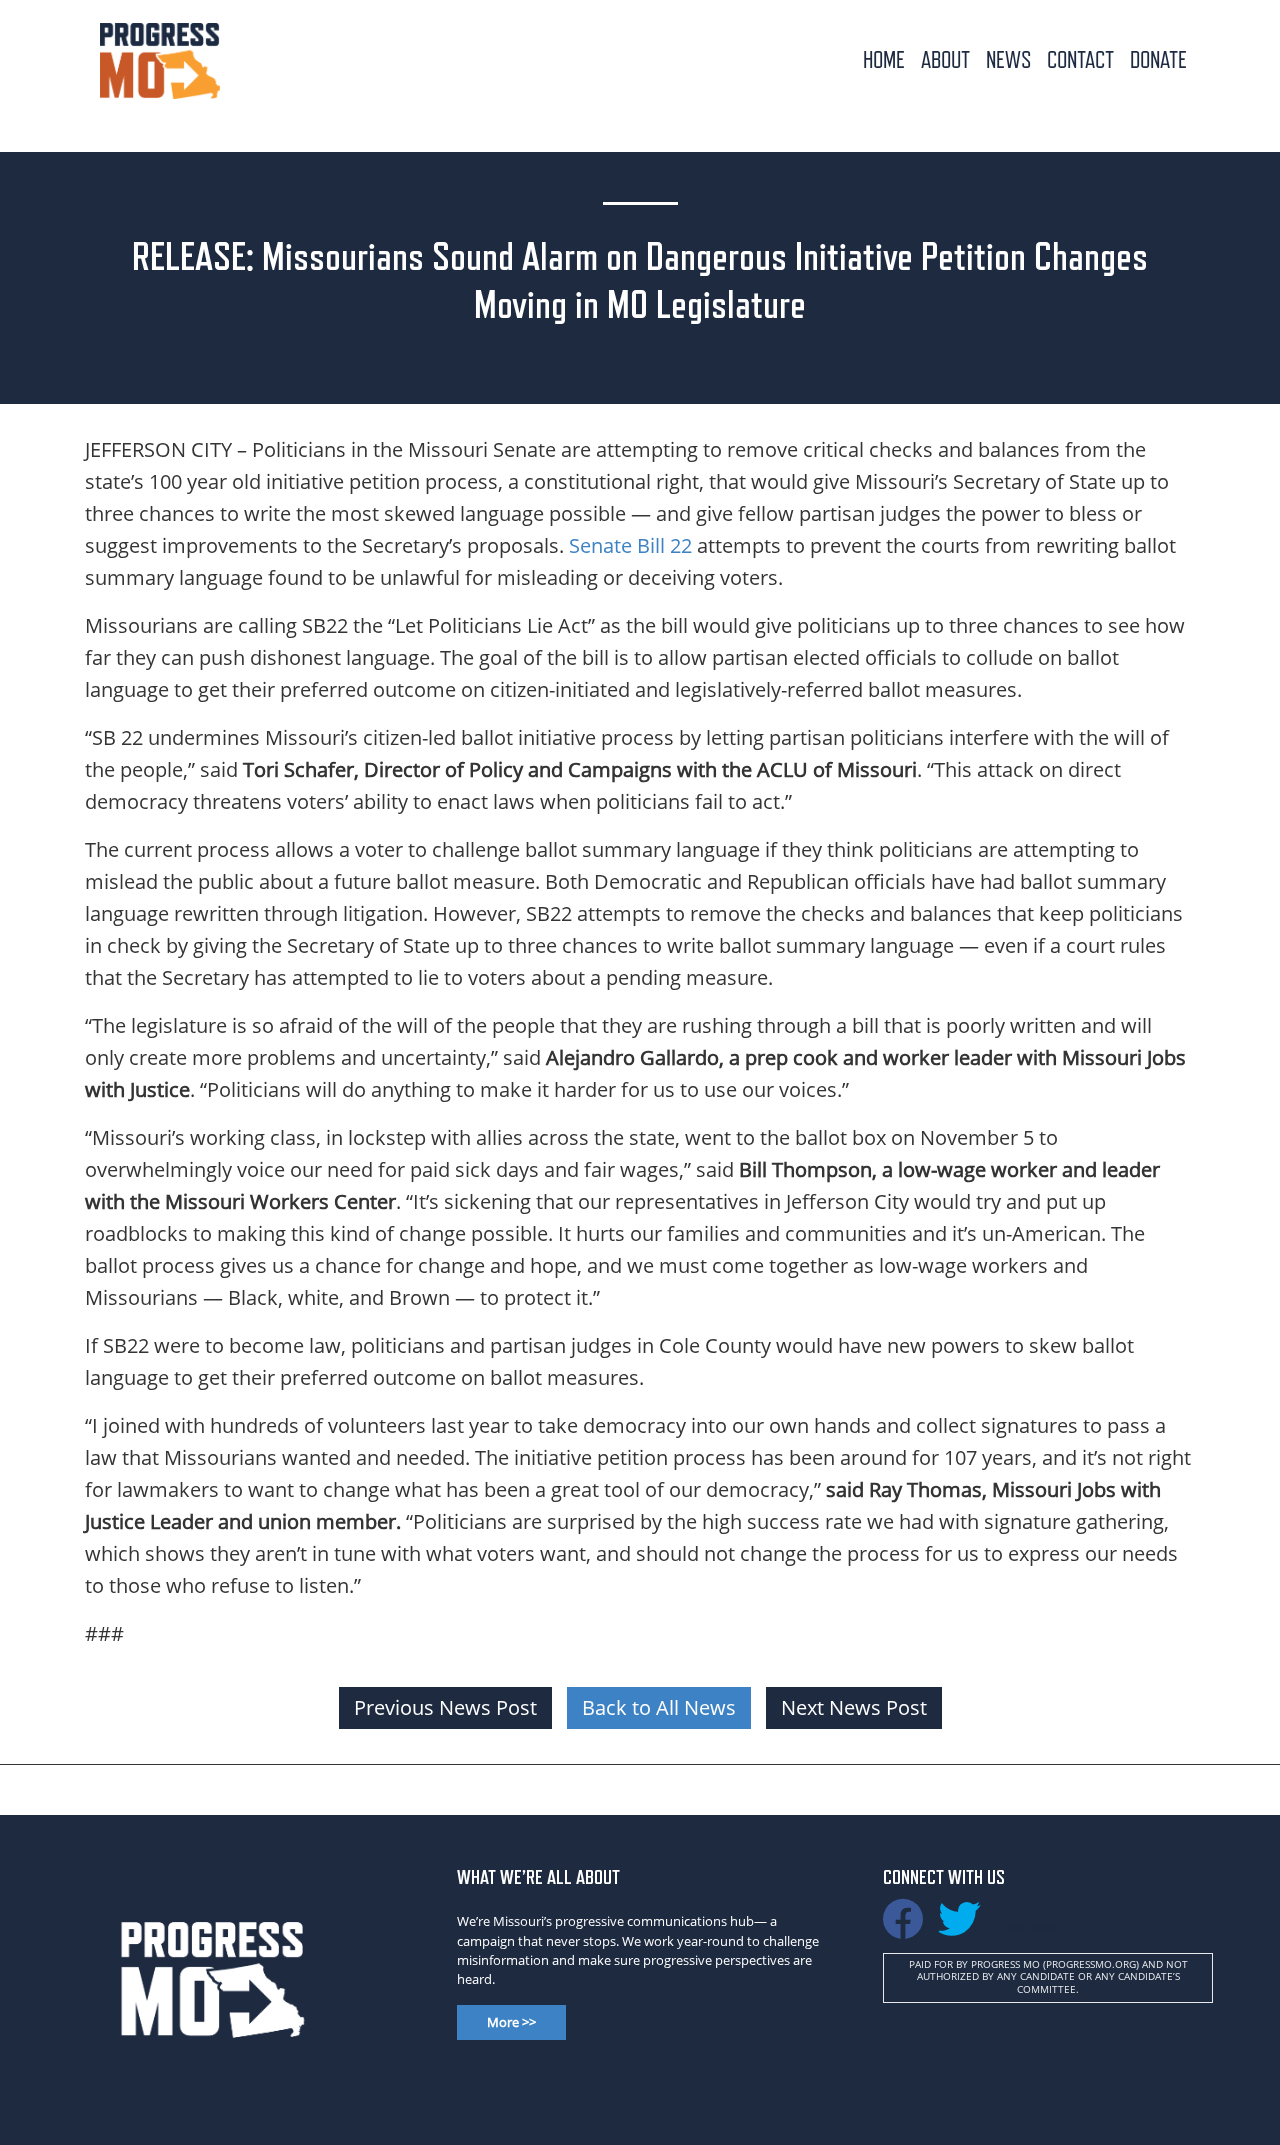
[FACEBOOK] (903, 1928)
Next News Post (854, 1707)
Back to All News (659, 1707)
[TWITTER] (959, 1928)
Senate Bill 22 (630, 545)
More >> (511, 2022)
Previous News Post (445, 1707)
